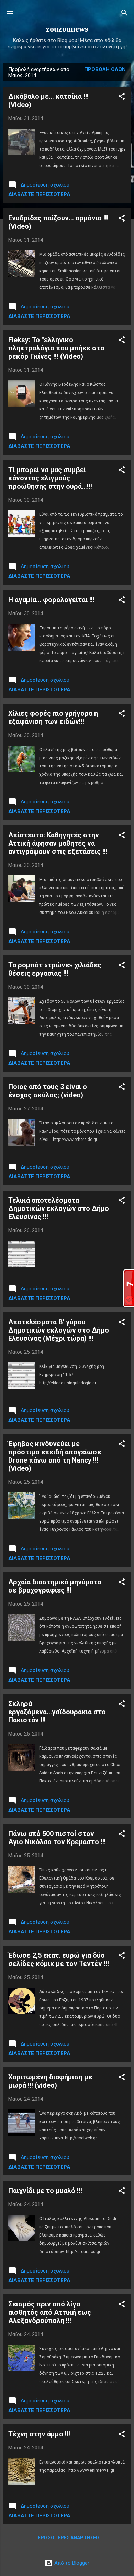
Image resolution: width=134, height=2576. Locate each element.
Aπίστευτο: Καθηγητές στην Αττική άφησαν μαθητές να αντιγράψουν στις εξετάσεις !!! (58, 843)
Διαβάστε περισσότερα (39, 194)
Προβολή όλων (105, 69)
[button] (122, 98)
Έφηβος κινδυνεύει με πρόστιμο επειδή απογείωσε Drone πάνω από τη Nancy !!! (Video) (55, 1456)
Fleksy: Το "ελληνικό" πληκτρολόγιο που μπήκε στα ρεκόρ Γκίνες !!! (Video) (56, 348)
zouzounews (67, 29)
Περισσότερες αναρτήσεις (67, 2538)
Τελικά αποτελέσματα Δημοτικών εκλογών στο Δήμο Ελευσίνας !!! (59, 1208)
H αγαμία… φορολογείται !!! (51, 600)
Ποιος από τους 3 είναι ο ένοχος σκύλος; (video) (48, 1091)
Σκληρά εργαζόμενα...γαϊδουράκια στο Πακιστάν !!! (57, 1712)
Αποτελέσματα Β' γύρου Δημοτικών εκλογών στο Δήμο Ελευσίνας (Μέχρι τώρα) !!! (59, 1330)
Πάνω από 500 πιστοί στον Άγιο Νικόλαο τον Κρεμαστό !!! (57, 1838)
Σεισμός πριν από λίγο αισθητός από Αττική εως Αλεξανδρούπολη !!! (50, 2312)
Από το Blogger (71, 2563)
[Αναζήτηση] (124, 14)
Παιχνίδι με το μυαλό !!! (45, 2191)
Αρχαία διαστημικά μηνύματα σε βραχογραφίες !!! (55, 1586)
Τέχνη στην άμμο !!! (39, 2434)
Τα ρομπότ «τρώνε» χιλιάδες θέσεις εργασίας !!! (55, 969)
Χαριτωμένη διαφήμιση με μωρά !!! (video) (50, 2081)
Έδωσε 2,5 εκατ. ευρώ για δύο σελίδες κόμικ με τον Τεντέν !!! (59, 1959)
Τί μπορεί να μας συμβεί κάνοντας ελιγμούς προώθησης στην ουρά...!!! (50, 478)
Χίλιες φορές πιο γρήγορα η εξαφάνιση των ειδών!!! (53, 717)
